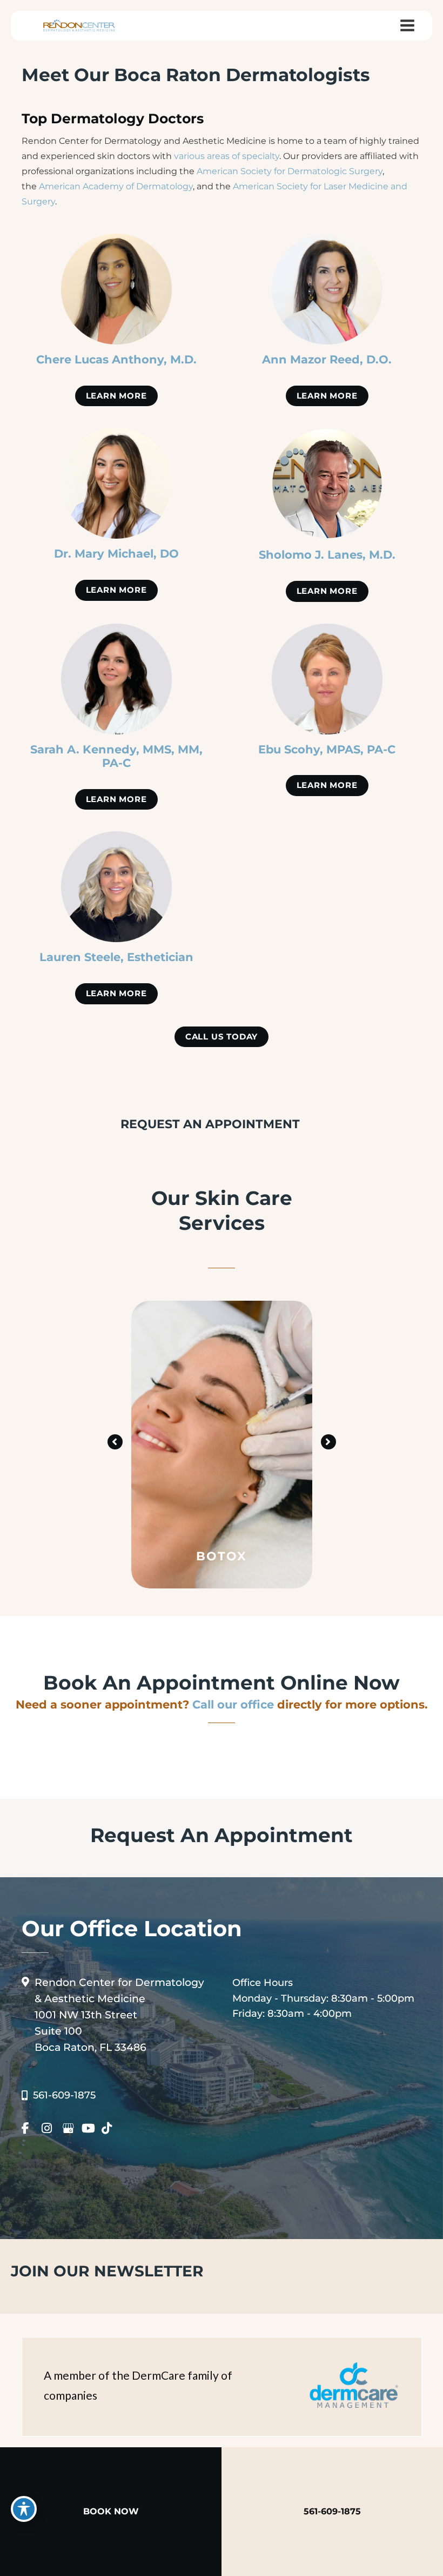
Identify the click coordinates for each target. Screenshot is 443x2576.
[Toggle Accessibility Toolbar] (24, 2509)
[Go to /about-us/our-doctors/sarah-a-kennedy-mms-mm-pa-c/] (116, 679)
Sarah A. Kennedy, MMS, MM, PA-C (116, 756)
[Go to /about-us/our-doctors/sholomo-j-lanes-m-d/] (327, 484)
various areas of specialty (227, 156)
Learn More (116, 396)
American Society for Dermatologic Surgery (290, 171)
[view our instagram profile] (51, 2128)
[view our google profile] (71, 2128)
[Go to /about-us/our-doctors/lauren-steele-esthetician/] (116, 887)
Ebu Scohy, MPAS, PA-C (327, 749)
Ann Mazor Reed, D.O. (327, 359)
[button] (116, 395)
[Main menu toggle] (407, 26)
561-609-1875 (64, 2095)
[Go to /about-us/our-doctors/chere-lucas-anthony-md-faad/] (116, 289)
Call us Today (222, 1037)
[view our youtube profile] (90, 2128)
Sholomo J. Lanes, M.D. (327, 554)
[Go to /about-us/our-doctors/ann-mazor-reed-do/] (327, 289)
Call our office (233, 1704)
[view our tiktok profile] (110, 2128)
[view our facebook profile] (31, 2128)
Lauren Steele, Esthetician (116, 957)
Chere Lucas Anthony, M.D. (116, 359)
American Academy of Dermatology (116, 186)
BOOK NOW (111, 2511)
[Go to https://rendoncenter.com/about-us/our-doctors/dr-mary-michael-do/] (116, 483)
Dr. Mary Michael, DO (116, 553)
